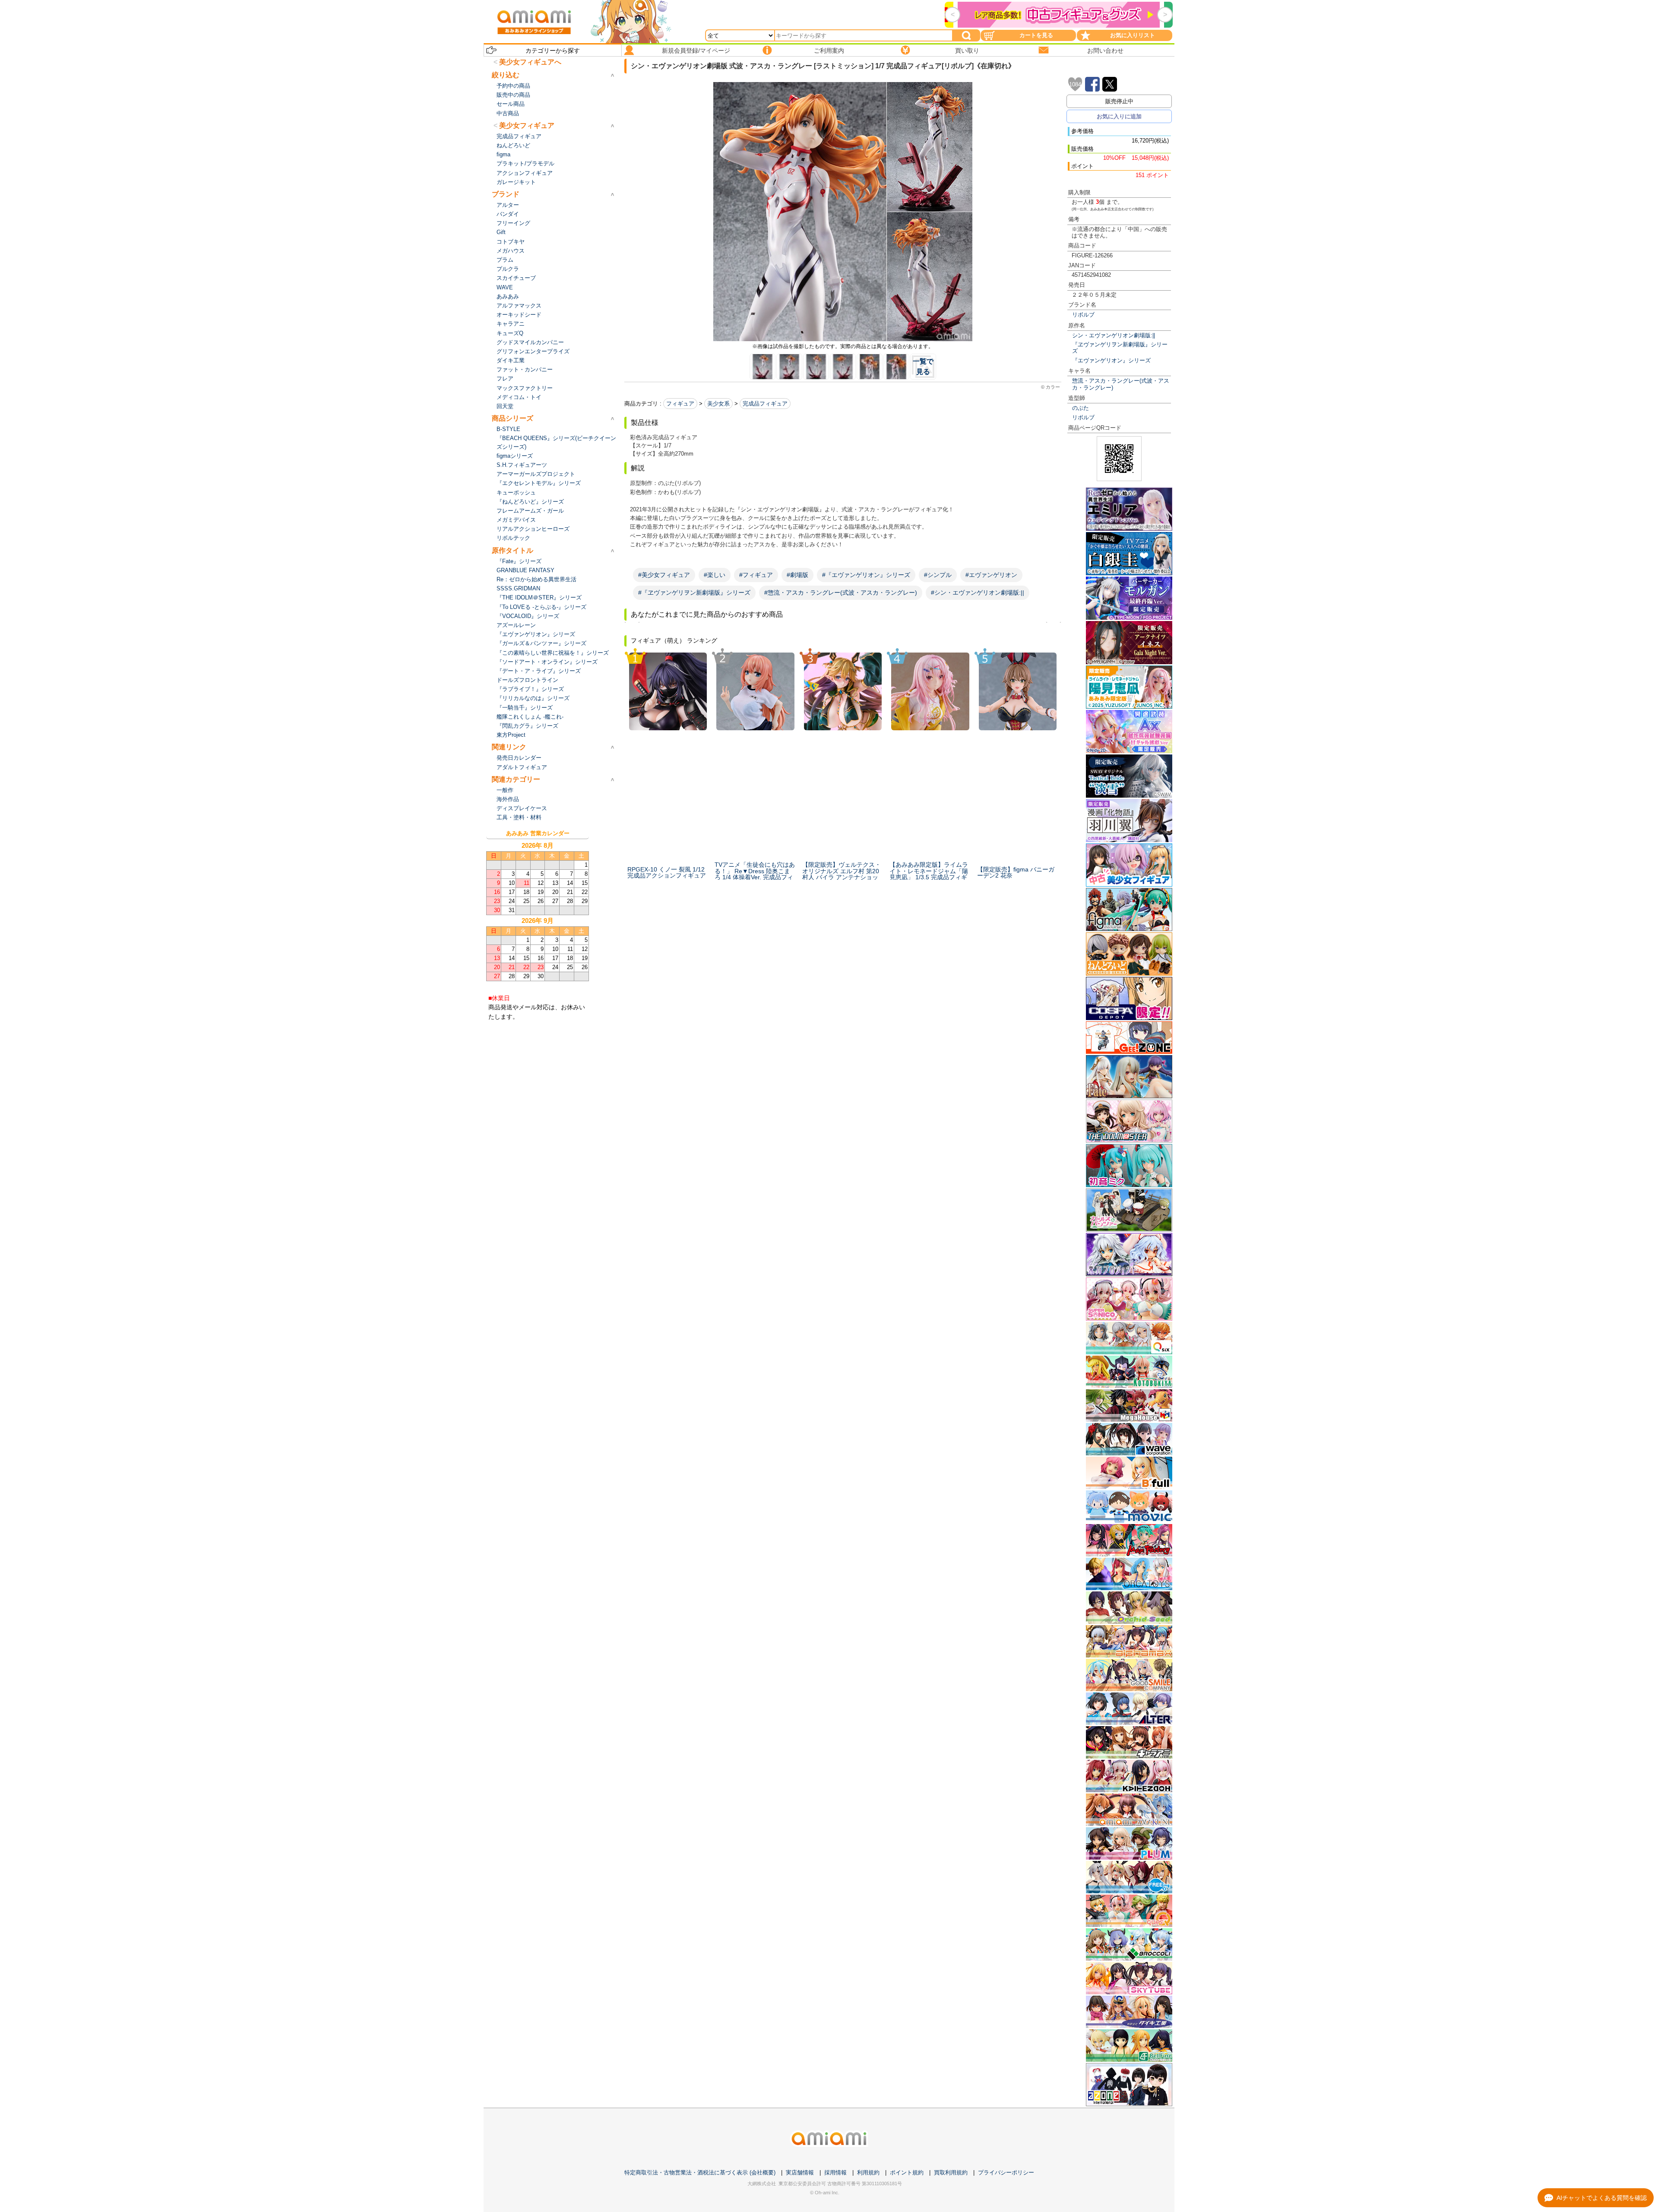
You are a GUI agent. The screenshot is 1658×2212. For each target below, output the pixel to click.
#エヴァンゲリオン (991, 575)
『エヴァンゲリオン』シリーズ (1111, 360)
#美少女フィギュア (664, 575)
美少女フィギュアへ (530, 62)
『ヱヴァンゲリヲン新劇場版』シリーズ (1120, 348)
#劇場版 (797, 575)
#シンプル (938, 575)
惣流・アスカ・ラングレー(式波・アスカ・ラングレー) (1121, 384)
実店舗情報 (800, 2172)
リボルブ (1083, 315)
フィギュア (680, 404)
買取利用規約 (951, 2172)
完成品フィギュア (765, 404)
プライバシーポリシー (1006, 2172)
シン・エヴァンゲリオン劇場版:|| (1114, 335)
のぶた (1081, 408)
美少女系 (718, 404)
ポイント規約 (907, 2172)
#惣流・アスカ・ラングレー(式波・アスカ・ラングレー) (841, 593)
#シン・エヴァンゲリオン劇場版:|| (978, 593)
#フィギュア (756, 575)
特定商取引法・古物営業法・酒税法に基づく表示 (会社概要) (700, 2172)
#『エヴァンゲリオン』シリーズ (866, 575)
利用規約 (868, 2172)
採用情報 (835, 2172)
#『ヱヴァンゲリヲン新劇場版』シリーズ (694, 593)
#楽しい (715, 575)
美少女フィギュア (527, 125)
